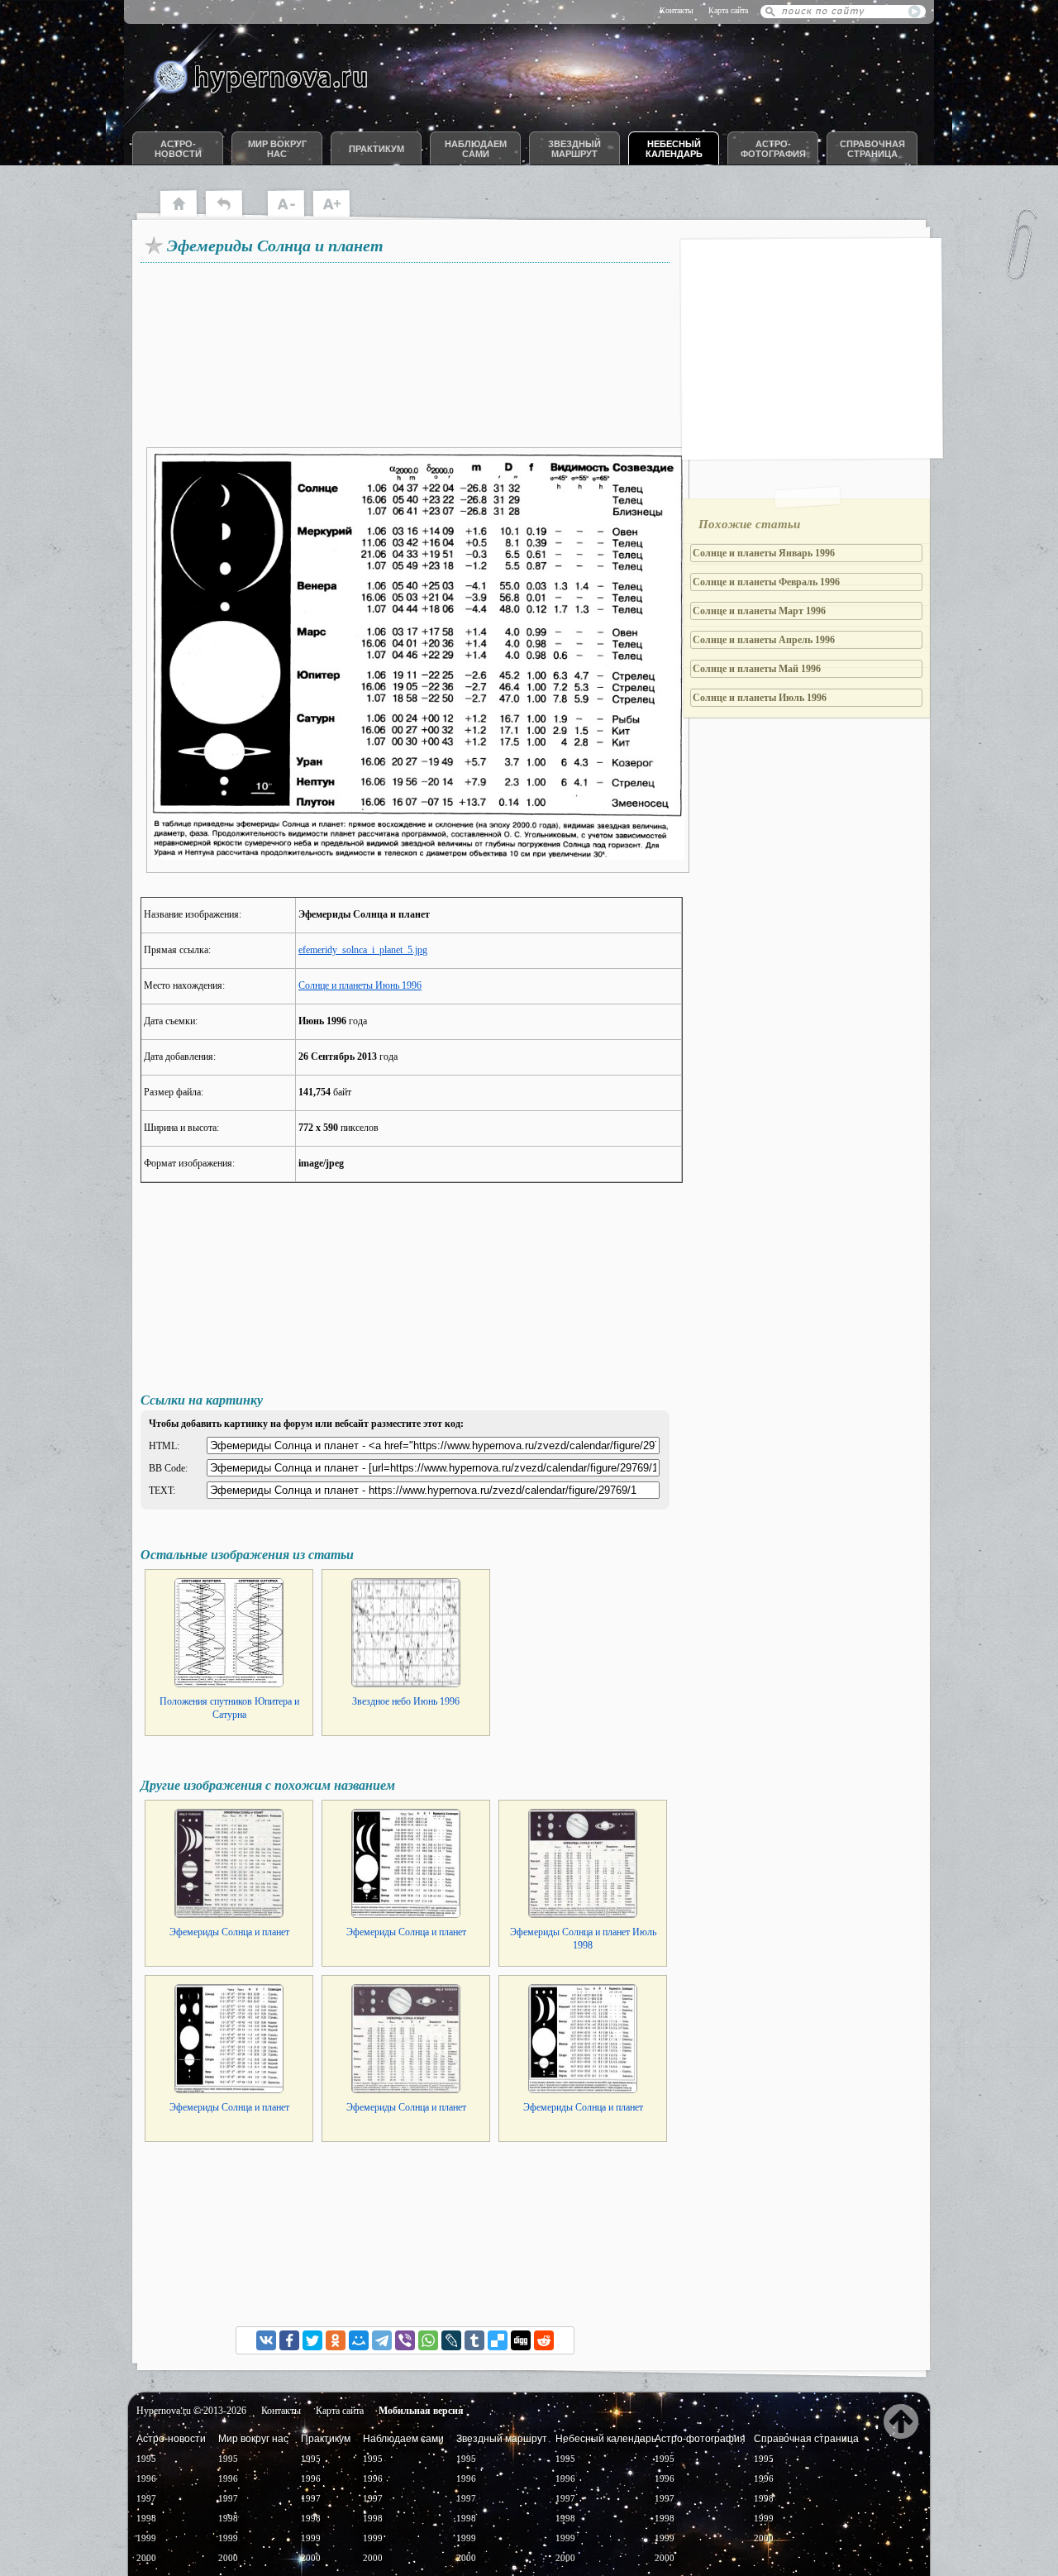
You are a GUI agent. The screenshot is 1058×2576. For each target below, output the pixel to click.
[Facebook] (289, 2340)
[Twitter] (312, 2340)
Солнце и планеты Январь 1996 (764, 553)
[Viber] (405, 2340)
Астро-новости (178, 149)
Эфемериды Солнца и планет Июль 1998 (583, 1939)
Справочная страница (872, 149)
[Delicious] (498, 2340)
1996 (146, 2478)
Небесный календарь (674, 149)
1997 (146, 2498)
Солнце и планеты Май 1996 (757, 669)
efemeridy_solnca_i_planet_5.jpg (363, 950)
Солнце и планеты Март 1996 (759, 611)
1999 (146, 2538)
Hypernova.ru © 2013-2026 (191, 2411)
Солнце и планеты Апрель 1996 (764, 640)
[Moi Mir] (359, 2340)
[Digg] (521, 2340)
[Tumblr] (474, 2340)
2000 (146, 2558)
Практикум (376, 149)
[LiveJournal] (451, 2340)
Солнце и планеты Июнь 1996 (360, 985)
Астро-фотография (773, 149)
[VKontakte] (266, 2340)
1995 (146, 2459)
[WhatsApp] (428, 2340)
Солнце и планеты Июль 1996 (760, 698)
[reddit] (544, 2340)
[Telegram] (382, 2340)
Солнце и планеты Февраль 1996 (766, 582)
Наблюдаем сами (476, 149)
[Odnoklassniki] (336, 2340)
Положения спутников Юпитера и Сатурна (229, 1708)
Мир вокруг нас (277, 149)
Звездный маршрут (574, 149)
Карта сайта (728, 10)
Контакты (677, 10)
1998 (146, 2518)
